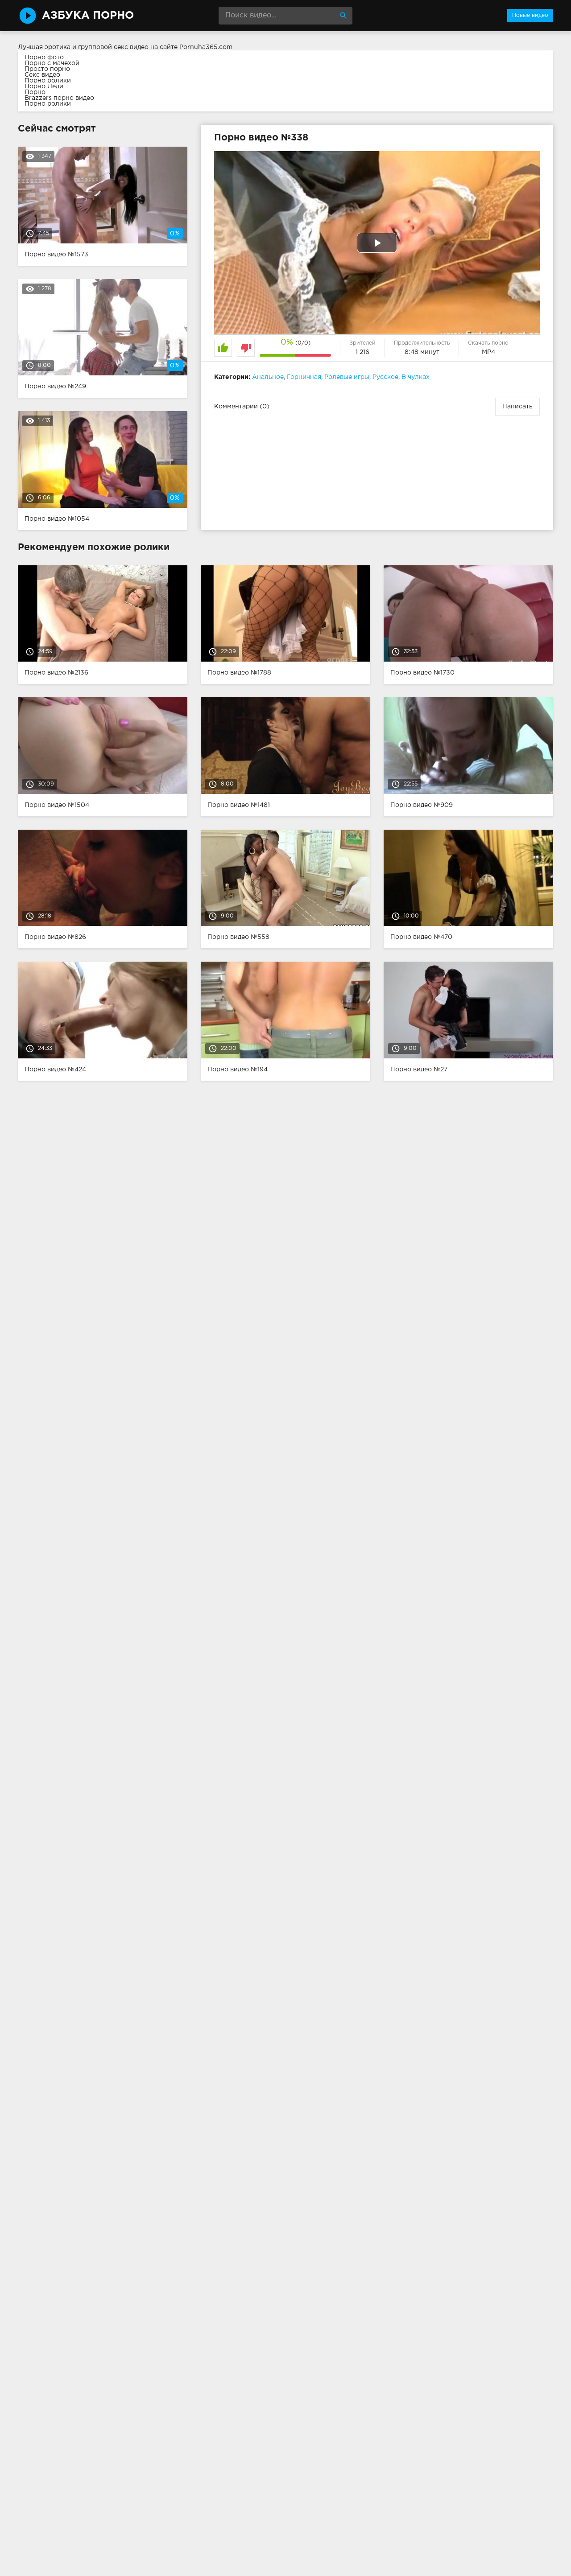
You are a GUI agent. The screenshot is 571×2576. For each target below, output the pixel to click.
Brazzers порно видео (59, 98)
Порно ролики (48, 81)
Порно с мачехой (52, 63)
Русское (385, 377)
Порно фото (44, 58)
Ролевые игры (347, 377)
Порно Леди (44, 86)
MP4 (488, 352)
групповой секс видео (113, 47)
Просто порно (47, 69)
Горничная (304, 377)
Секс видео (42, 75)
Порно (35, 92)
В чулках (416, 377)
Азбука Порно (88, 16)
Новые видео (530, 15)
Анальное (268, 377)
